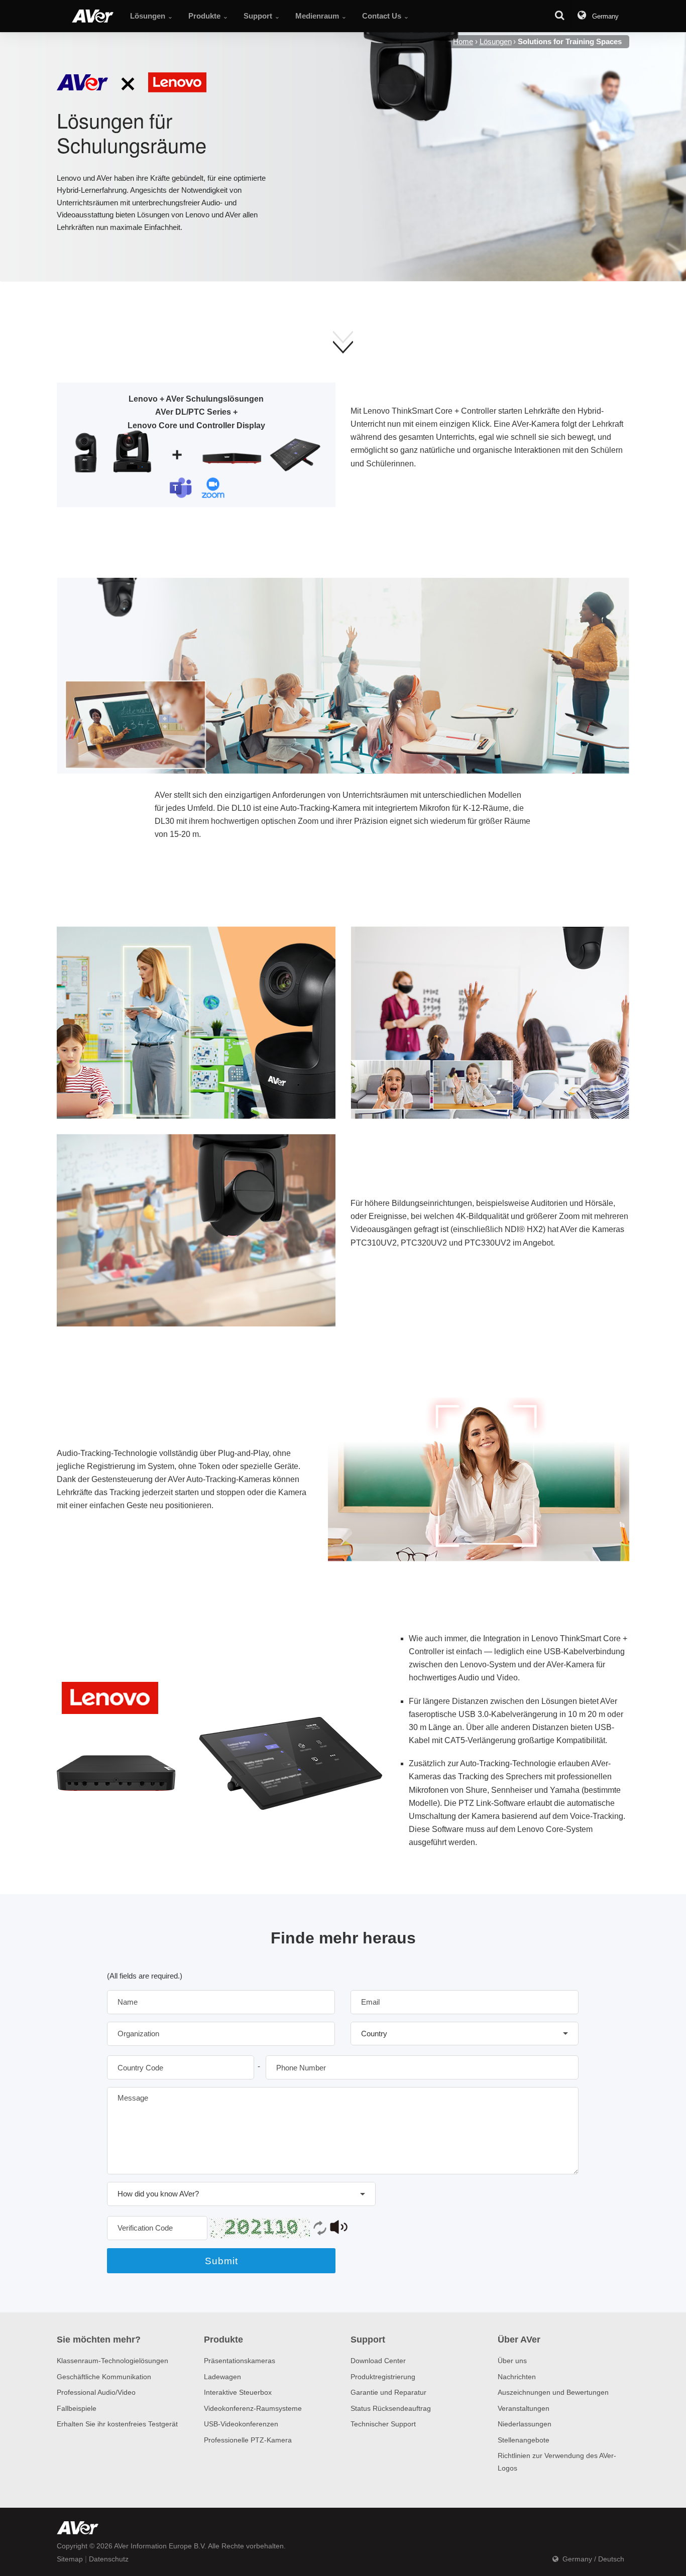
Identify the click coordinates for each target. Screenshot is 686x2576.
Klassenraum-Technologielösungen (112, 2361)
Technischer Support (383, 2424)
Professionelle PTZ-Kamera (248, 2440)
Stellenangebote (524, 2440)
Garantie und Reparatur (388, 2392)
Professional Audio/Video (96, 2392)
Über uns (512, 2361)
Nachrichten (517, 2377)
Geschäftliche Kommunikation (104, 2377)
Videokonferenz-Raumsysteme (253, 2408)
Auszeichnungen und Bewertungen (553, 2392)
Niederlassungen (525, 2424)
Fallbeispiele (77, 2408)
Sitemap (70, 2559)
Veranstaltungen (524, 2408)
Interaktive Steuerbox (238, 2392)
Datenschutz (109, 2559)
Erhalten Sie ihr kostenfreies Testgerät (117, 2424)
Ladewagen (222, 2377)
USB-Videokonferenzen (241, 2424)
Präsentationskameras (240, 2361)
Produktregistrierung (383, 2377)
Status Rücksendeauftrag (391, 2408)
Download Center (378, 2361)
